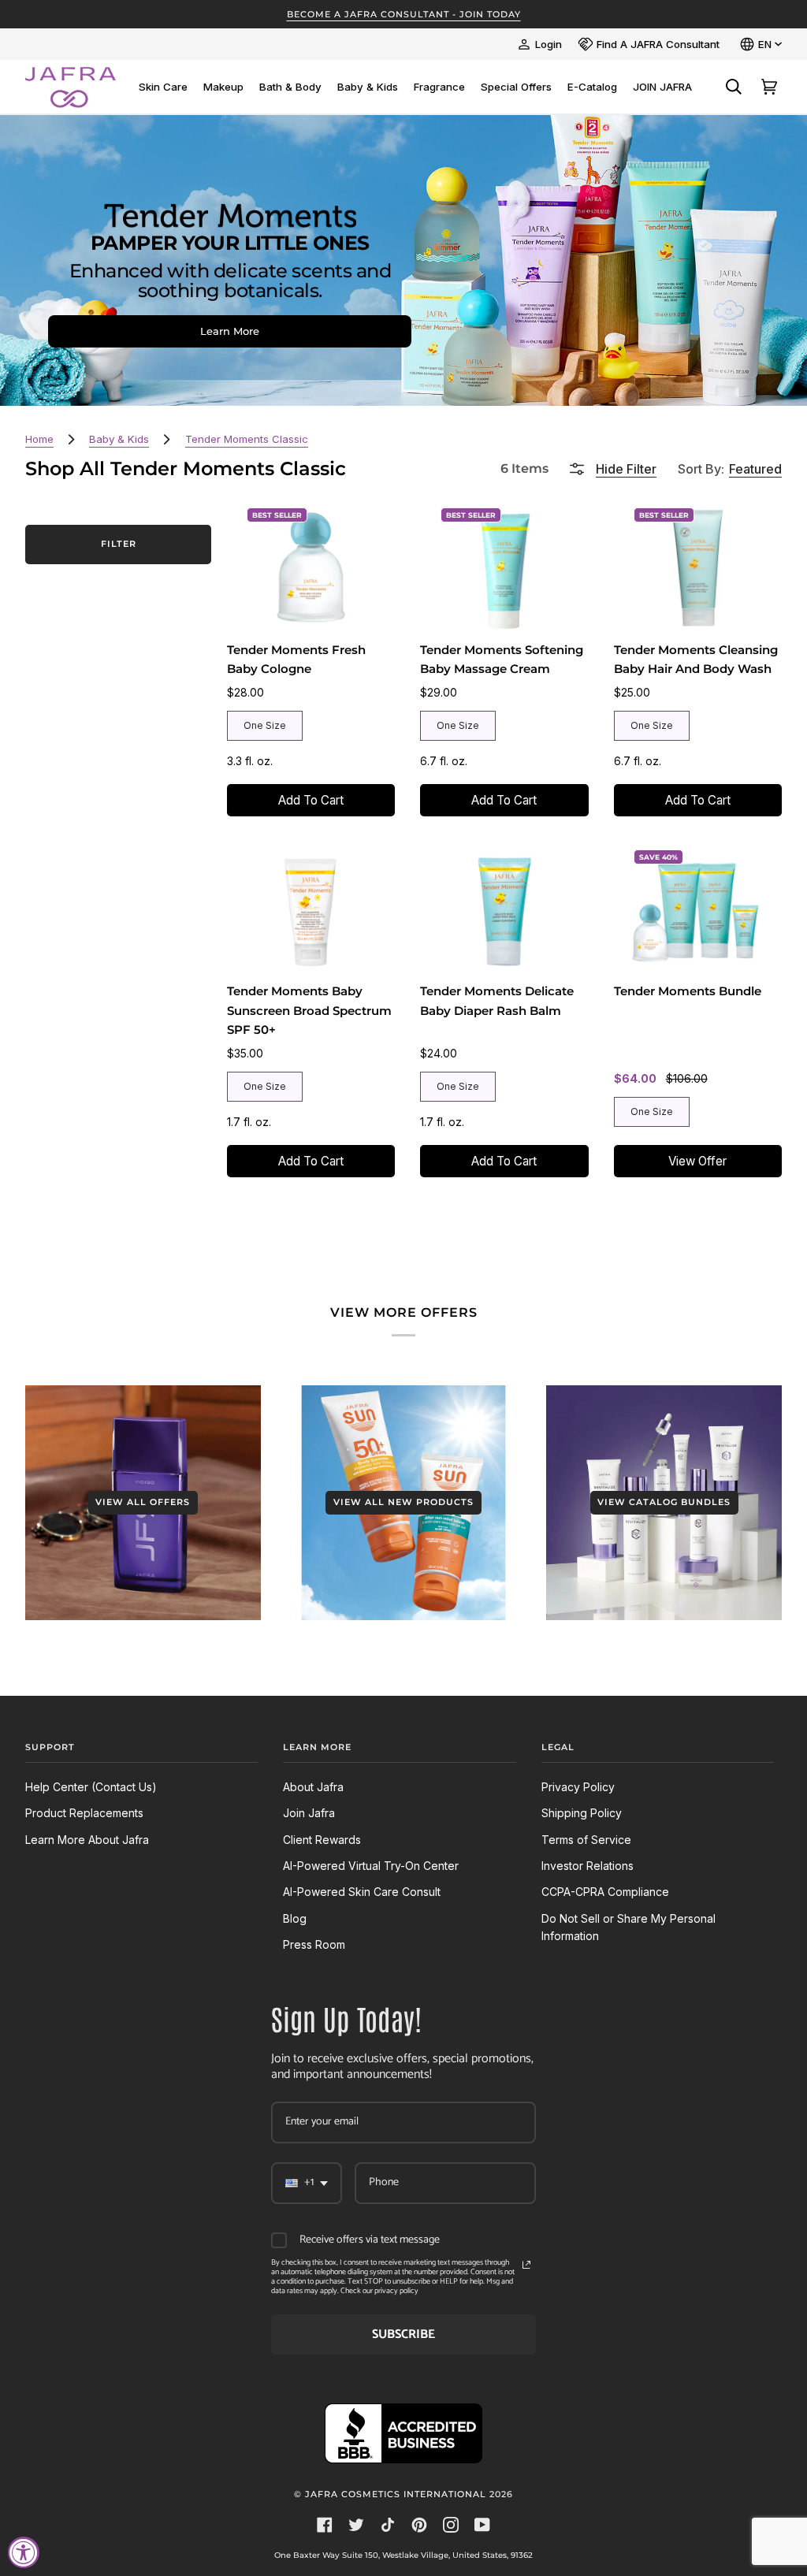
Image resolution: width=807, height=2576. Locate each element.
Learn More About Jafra (87, 1840)
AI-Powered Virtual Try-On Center (371, 1866)
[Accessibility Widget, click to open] (24, 2552)
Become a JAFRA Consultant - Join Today (404, 14)
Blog (295, 1918)
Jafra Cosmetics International (396, 2494)
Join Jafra (309, 1813)
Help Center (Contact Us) (91, 1787)
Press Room (314, 1944)
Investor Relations (588, 1866)
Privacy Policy (578, 1787)
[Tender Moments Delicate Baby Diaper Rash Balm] (505, 909)
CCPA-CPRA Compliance (605, 1892)
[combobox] (307, 2183)
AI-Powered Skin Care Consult (362, 1892)
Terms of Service (586, 1840)
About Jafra (313, 1787)
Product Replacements (84, 1813)
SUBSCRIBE (403, 2334)
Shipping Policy (582, 1813)
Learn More (230, 331)
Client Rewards (322, 1840)
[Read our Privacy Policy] (526, 2265)
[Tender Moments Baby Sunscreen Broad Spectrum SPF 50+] (311, 909)
